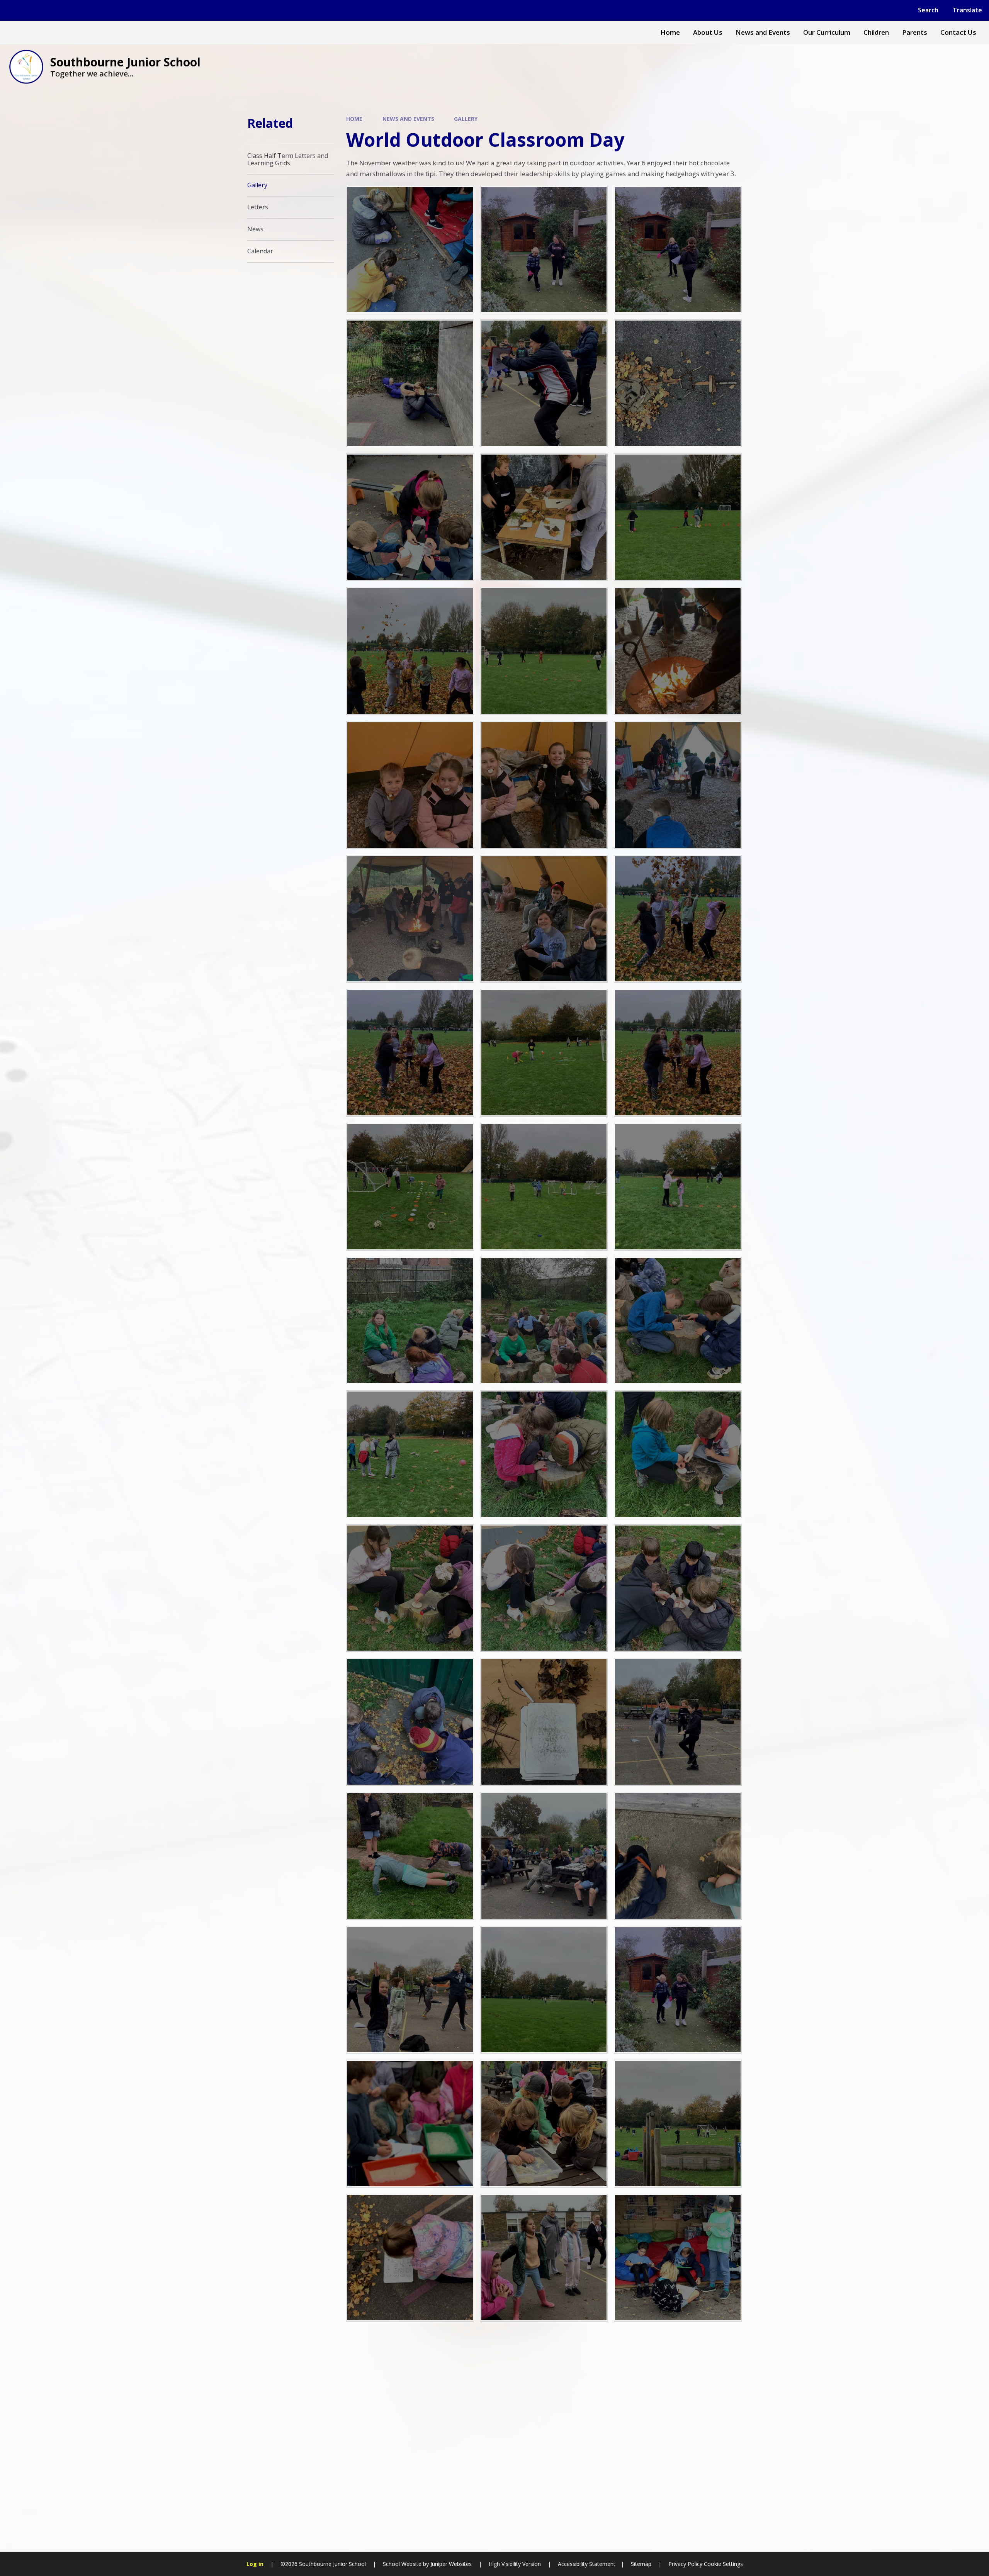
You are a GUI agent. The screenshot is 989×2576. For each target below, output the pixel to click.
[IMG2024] (544, 1588)
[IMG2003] (544, 785)
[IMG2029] (544, 1187)
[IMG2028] (410, 1187)
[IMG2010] (410, 651)
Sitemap (641, 2564)
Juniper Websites (451, 2564)
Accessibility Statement (587, 2564)
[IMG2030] (678, 1187)
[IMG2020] (678, 1321)
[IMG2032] (410, 1321)
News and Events (408, 119)
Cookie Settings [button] (723, 2564)
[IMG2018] (678, 1454)
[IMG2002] (544, 919)
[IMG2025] (678, 1588)
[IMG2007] (410, 1053)
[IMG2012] (544, 1053)
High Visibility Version (515, 2564)
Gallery (466, 119)
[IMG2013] (544, 651)
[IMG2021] (544, 1454)
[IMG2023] (410, 1588)
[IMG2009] (678, 919)
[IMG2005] (410, 785)
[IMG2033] (544, 1321)
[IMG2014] (678, 517)
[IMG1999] (410, 919)
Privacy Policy (685, 2564)
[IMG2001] (678, 785)
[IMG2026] (410, 1454)
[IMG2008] (678, 1053)
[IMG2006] (678, 651)
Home (354, 119)
